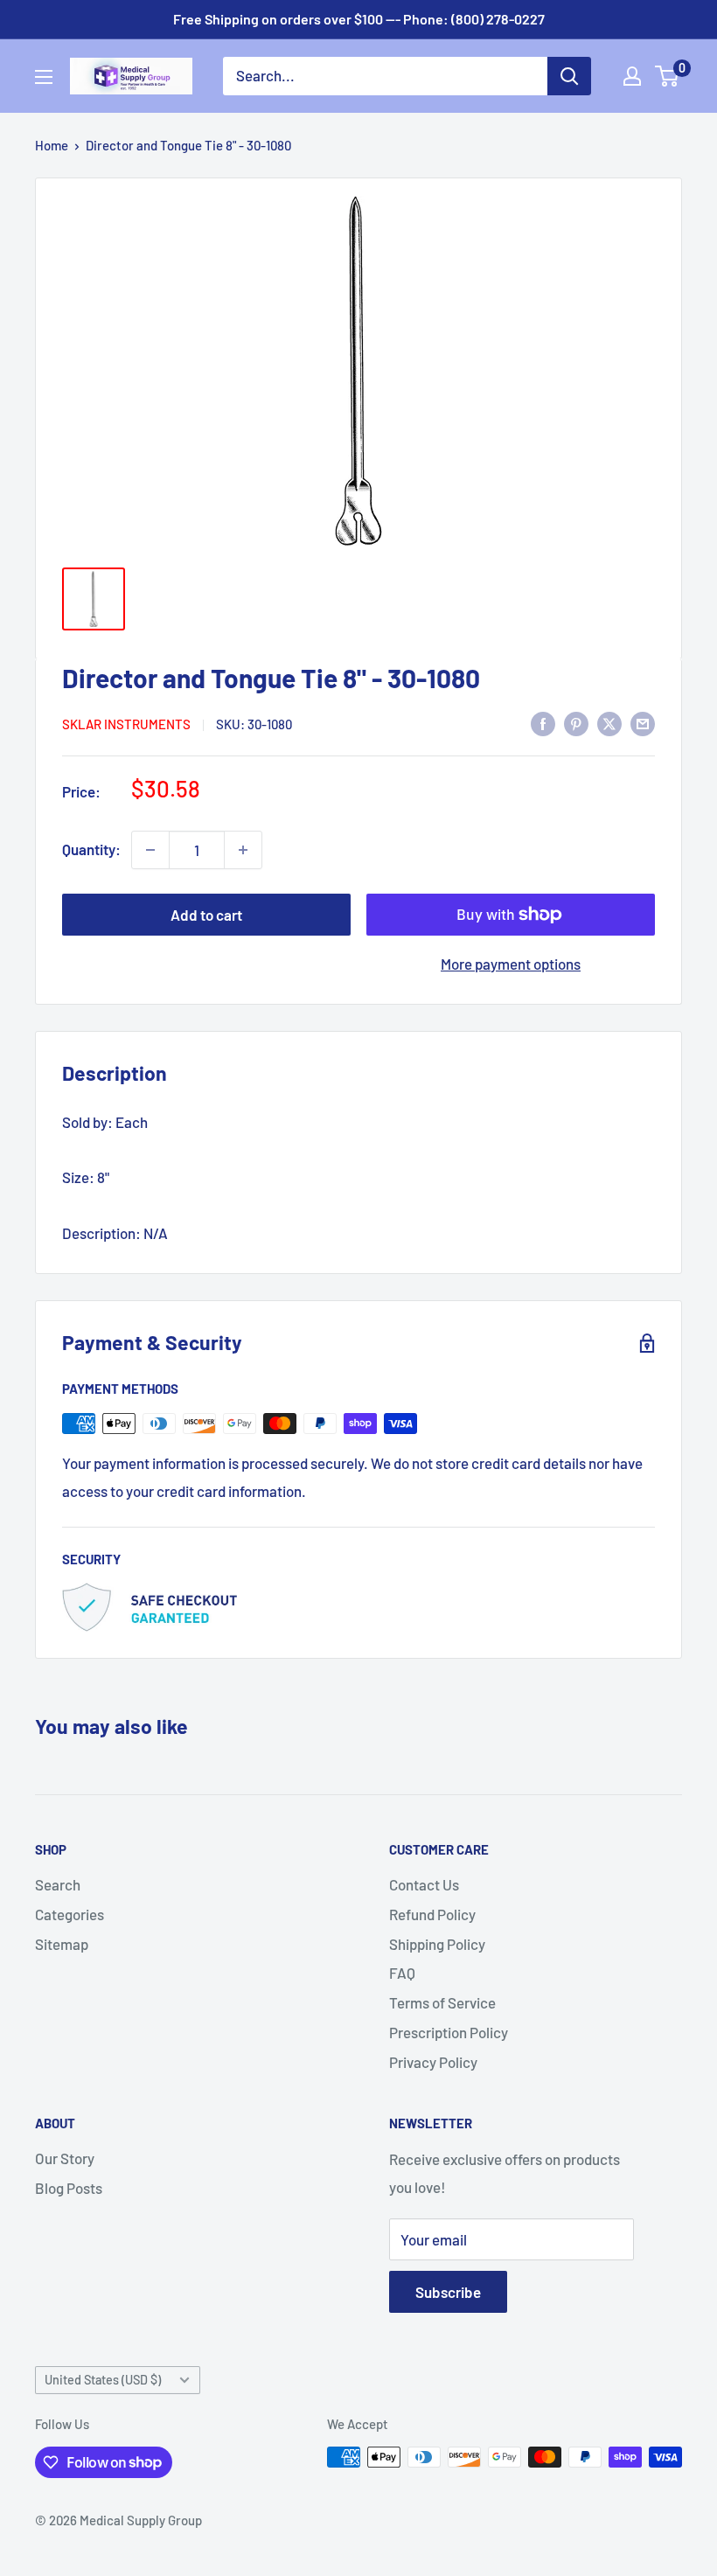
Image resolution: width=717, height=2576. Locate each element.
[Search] (569, 76)
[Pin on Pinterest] (576, 722)
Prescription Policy (449, 2032)
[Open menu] (44, 77)
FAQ (402, 1973)
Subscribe (448, 2292)
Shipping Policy (437, 1944)
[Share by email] (643, 722)
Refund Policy (432, 1914)
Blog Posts (69, 2188)
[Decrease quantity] (150, 850)
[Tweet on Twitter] (609, 722)
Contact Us (424, 1884)
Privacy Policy (433, 2062)
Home (52, 145)
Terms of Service (442, 2002)
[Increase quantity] (243, 850)
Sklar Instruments (126, 724)
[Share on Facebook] (543, 722)
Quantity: (91, 849)
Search (58, 1884)
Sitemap (62, 1944)
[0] (668, 76)
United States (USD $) (103, 2380)
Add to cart (206, 915)
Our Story (65, 2158)
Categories (70, 1914)
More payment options (511, 964)
